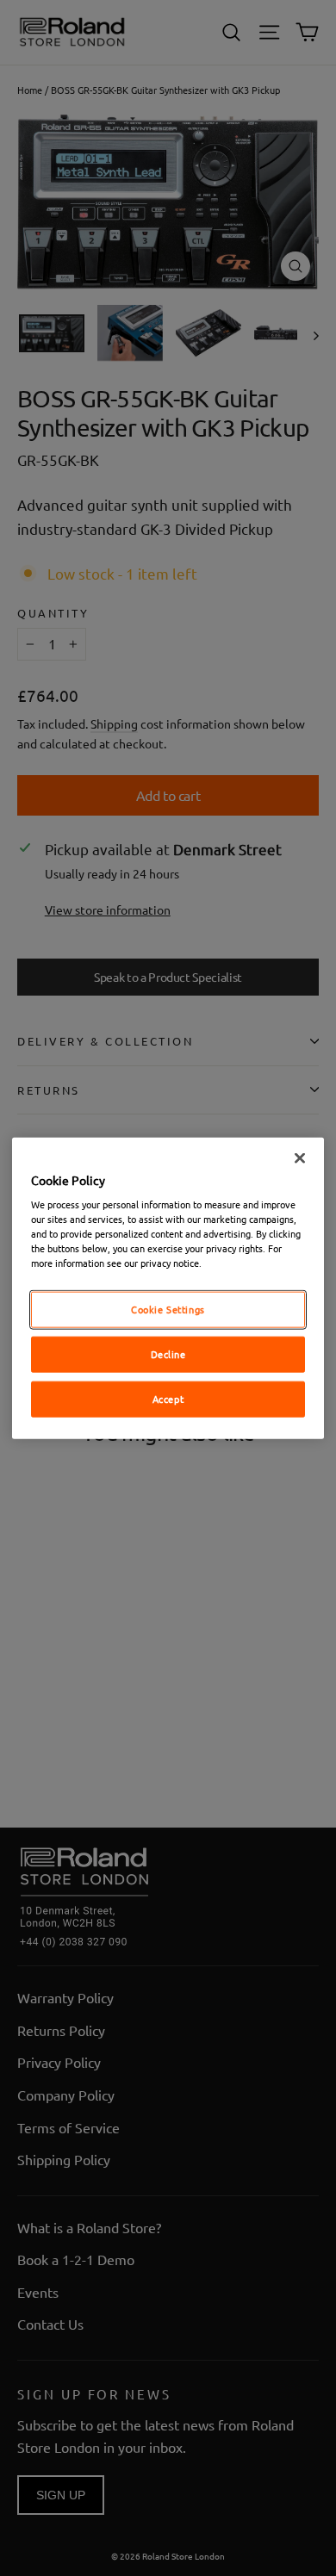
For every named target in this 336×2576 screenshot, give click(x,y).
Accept (168, 1399)
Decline (168, 1354)
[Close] (300, 1158)
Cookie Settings (168, 1309)
